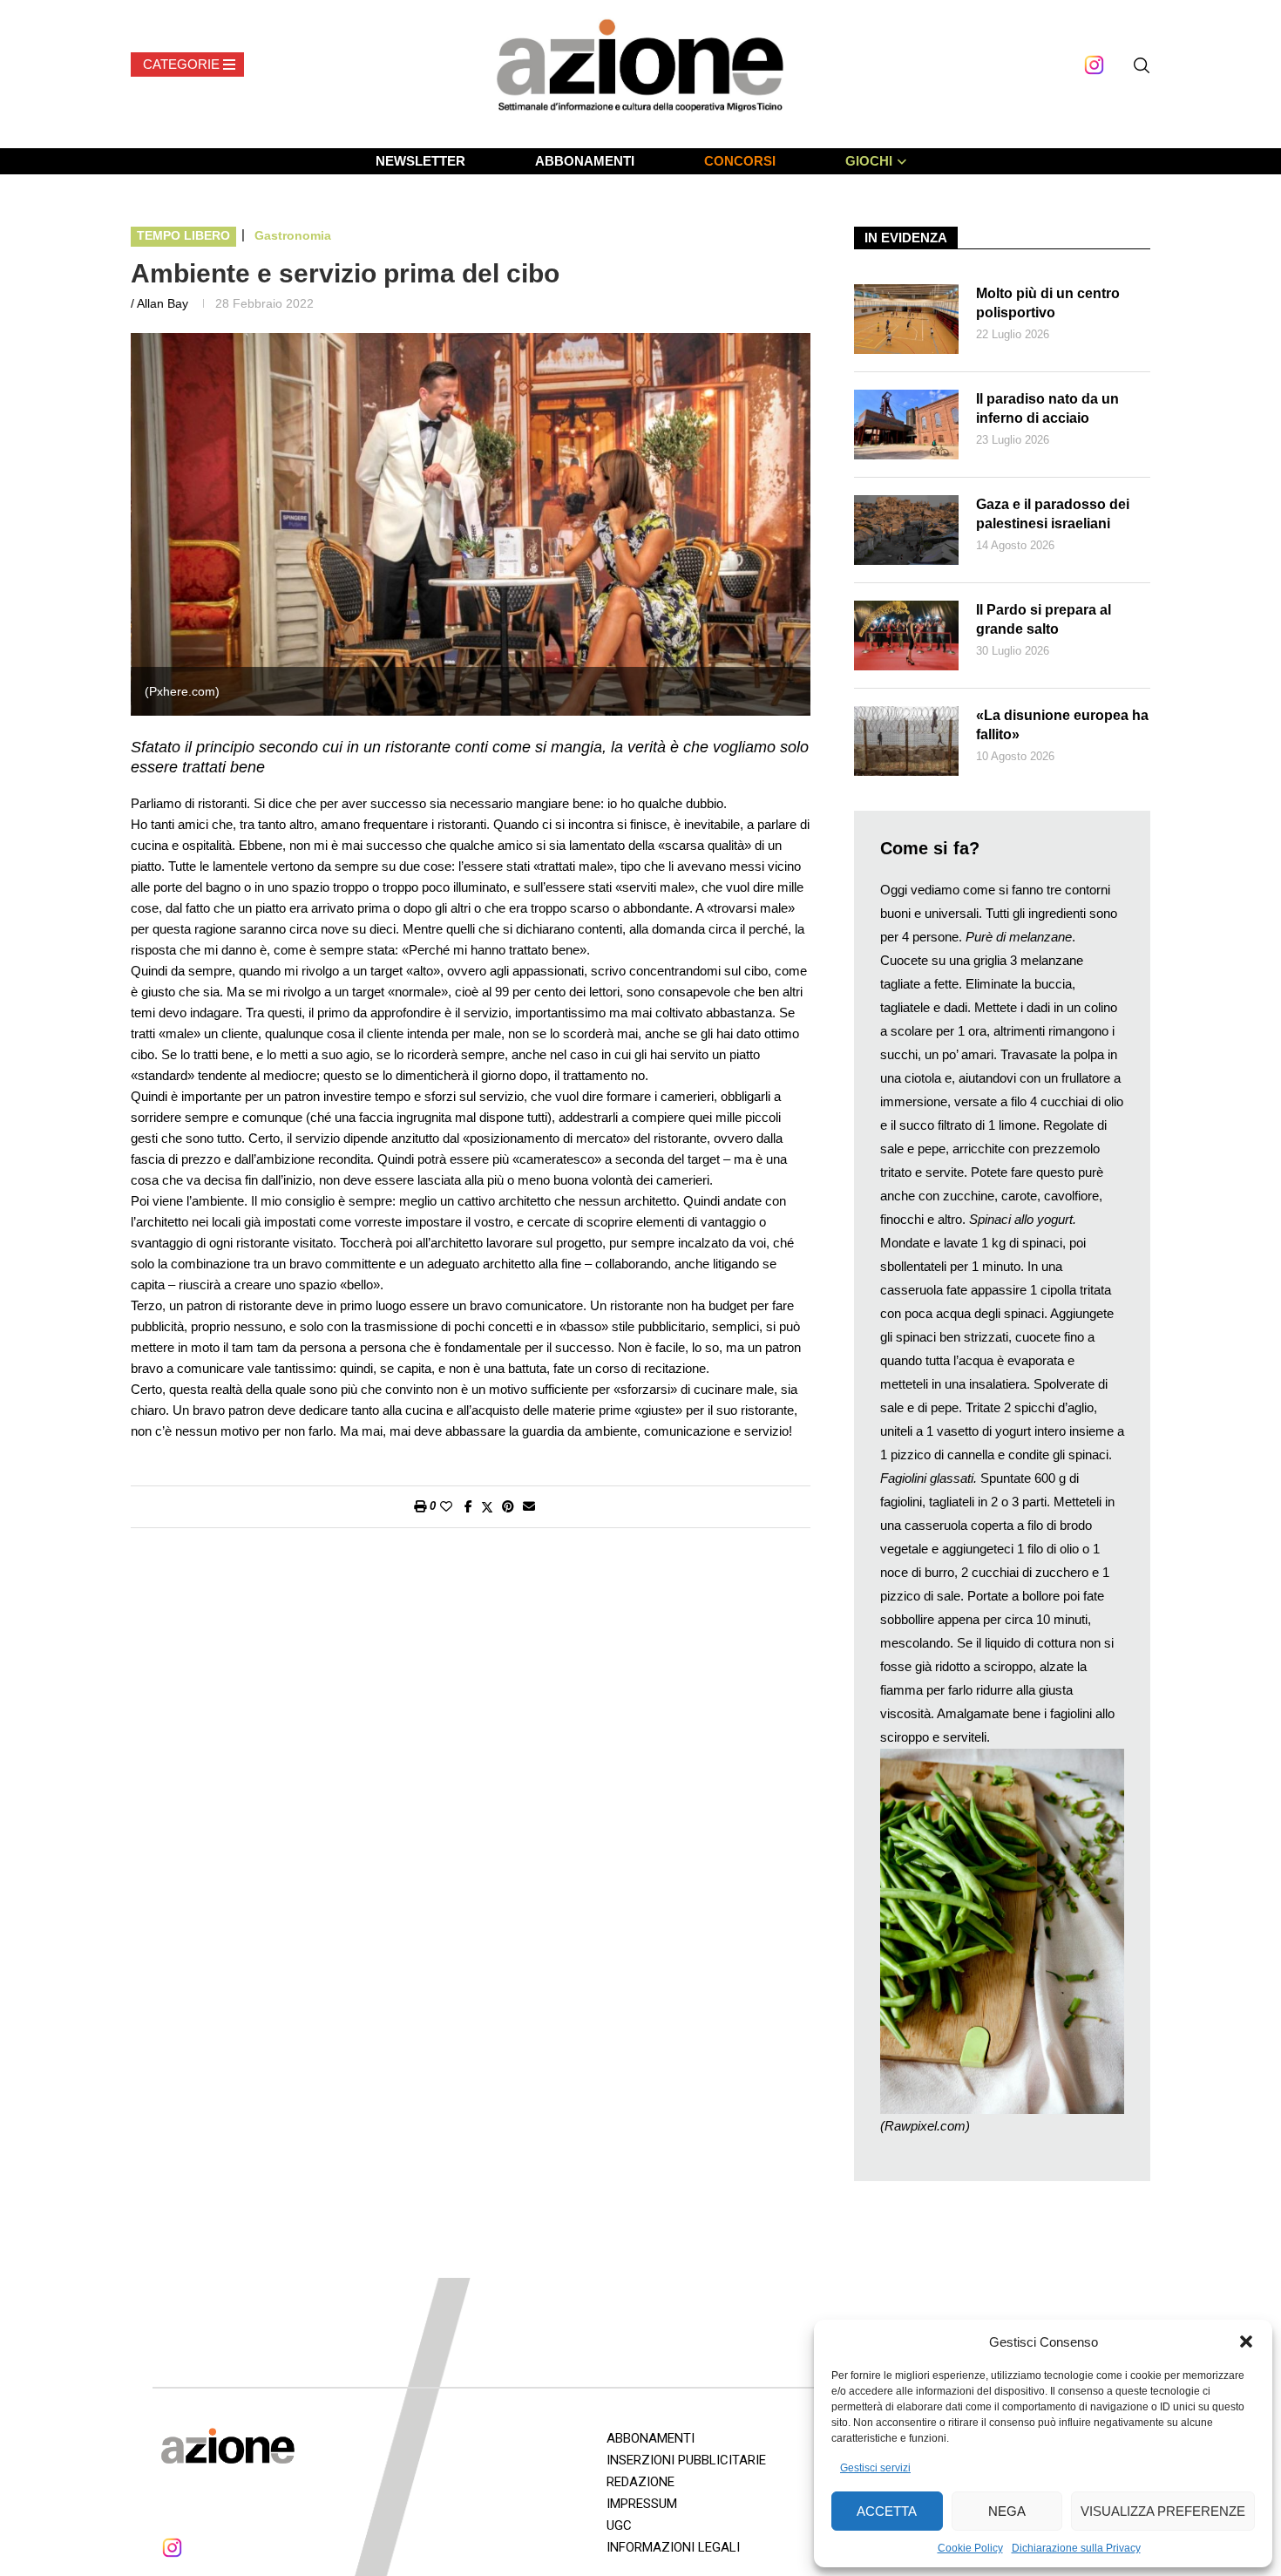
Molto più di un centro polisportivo (1048, 303)
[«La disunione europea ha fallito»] (906, 741)
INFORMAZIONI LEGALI (673, 2547)
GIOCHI (869, 161)
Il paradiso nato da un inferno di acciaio (1047, 408)
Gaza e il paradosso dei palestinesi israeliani (1053, 514)
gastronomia (293, 235)
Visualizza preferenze (1163, 2511)
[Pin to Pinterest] (508, 1506)
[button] (1246, 2342)
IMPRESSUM (642, 2504)
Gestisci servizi (875, 2468)
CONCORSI (740, 161)
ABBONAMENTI (585, 161)
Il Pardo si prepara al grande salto (1044, 619)
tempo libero (183, 235)
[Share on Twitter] (487, 1507)
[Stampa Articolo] (420, 1506)
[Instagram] (1094, 65)
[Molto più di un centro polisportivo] (906, 319)
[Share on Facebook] (468, 1506)
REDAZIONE (640, 2482)
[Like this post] (446, 1506)
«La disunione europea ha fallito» (1062, 725)
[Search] (1142, 65)
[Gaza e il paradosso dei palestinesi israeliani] (906, 530)
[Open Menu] (187, 65)
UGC (619, 2525)
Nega (1007, 2511)
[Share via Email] (529, 1506)
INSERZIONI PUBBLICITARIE (686, 2460)
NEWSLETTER (420, 161)
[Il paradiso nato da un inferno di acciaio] (906, 425)
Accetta (887, 2511)
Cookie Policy (970, 2548)
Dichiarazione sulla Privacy (1076, 2548)
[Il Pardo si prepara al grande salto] (906, 636)
